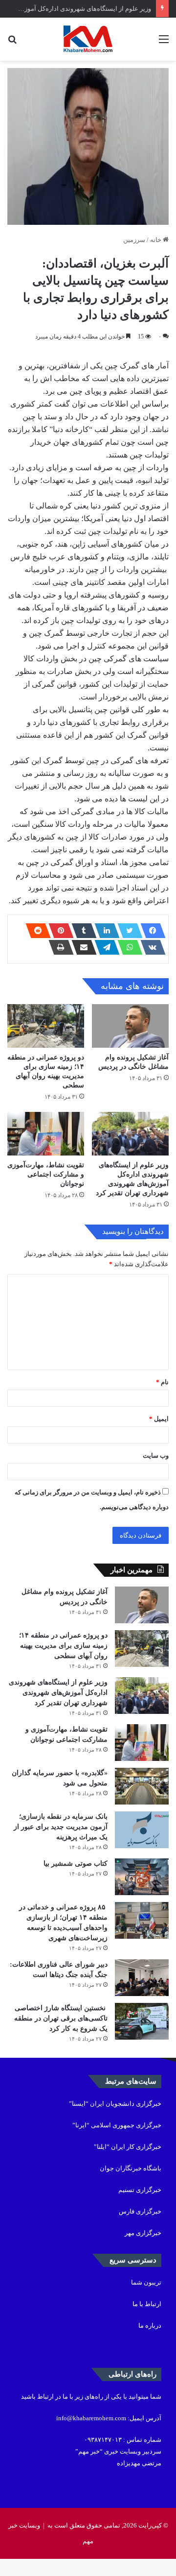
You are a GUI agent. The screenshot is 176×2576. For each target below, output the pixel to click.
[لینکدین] (104, 931)
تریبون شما (146, 2282)
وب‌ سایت (156, 1456)
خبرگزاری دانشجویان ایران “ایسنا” (115, 2104)
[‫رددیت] (35, 931)
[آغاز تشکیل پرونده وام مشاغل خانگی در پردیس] (130, 1026)
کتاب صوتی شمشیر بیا (75, 1864)
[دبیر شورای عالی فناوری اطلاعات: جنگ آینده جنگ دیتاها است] (142, 1978)
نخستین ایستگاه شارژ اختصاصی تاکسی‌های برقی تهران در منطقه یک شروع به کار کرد (61, 2018)
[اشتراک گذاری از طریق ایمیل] (81, 947)
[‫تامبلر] (81, 931)
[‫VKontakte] (150, 947)
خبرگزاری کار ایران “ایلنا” (128, 2147)
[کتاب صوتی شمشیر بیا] (142, 1877)
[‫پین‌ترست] (58, 931)
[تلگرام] (104, 947)
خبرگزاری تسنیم (140, 2190)
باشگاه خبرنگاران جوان (131, 2168)
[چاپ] (58, 947)
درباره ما (150, 2325)
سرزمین (134, 240)
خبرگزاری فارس (140, 2211)
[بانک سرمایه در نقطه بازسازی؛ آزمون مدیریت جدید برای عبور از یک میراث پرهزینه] (142, 1830)
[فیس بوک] (150, 931)
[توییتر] (127, 931)
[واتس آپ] (127, 947)
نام (162, 1382)
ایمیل (159, 1419)
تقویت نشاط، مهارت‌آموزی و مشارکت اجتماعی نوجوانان (46, 1174)
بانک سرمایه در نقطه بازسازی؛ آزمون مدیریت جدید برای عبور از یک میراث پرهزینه (61, 1827)
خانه (156, 240)
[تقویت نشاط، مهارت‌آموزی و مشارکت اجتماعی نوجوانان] (46, 1134)
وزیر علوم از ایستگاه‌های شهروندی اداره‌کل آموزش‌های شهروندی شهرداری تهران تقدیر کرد (58, 1693)
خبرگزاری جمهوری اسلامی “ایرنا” (117, 2125)
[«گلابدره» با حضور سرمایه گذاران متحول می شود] (142, 1786)
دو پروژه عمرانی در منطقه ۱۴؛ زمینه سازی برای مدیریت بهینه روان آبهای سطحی (63, 1646)
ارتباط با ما (147, 2304)
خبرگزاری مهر (143, 2233)
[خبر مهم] (88, 39)
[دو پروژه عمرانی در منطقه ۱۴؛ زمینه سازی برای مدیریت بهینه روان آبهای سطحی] (46, 1026)
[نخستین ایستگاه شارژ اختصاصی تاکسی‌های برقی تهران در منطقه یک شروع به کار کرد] (142, 2021)
